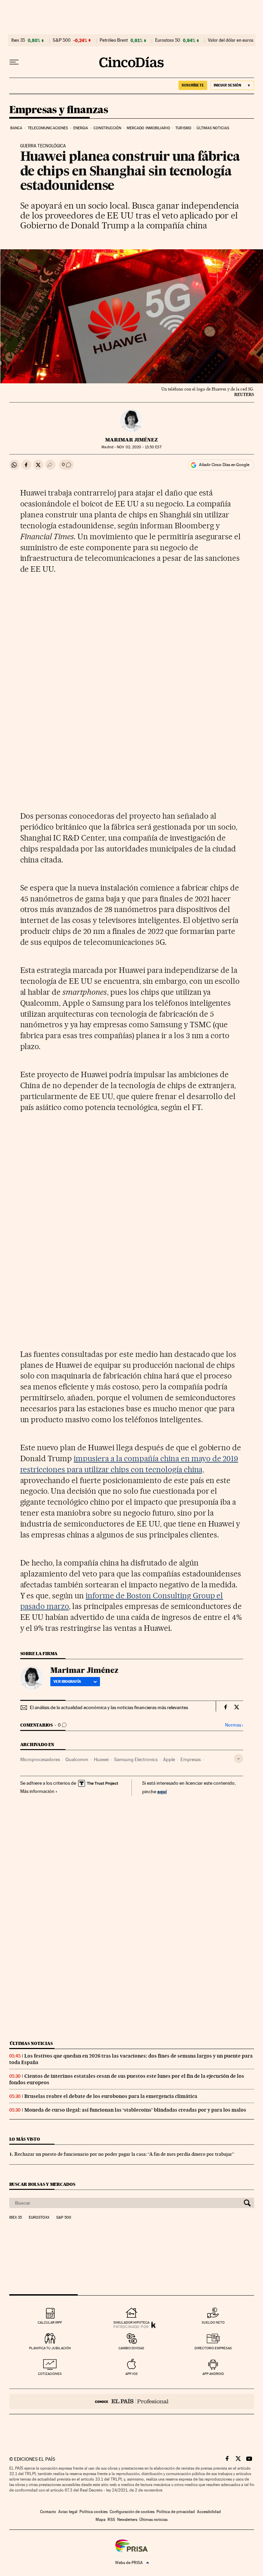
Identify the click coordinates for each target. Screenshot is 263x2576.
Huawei (101, 1759)
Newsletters (127, 2520)
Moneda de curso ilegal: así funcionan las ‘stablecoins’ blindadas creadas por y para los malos (135, 2110)
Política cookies (93, 2512)
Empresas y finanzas (59, 110)
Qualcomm (77, 1759)
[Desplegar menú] (14, 62)
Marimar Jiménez (131, 440)
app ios (131, 2374)
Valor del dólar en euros (231, 40)
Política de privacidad (176, 2512)
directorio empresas (213, 2348)
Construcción (107, 128)
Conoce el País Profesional (132, 2401)
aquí (162, 1791)
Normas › (234, 1725)
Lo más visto (25, 2139)
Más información (37, 1791)
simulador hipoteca (131, 2322)
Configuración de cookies (132, 2512)
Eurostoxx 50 (168, 40)
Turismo (183, 128)
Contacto (48, 2512)
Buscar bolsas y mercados (42, 2184)
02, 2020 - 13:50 (139, 447)
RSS (111, 2520)
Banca (16, 128)
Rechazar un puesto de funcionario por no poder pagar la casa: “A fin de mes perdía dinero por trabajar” (124, 2154)
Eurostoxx (39, 2218)
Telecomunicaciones (48, 128)
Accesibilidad (209, 2512)
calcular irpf (50, 2322)
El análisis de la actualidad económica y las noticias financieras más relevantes (109, 1707)
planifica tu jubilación (50, 2348)
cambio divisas (131, 2348)
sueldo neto (213, 2322)
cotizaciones (50, 2374)
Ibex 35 (18, 40)
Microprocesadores (40, 1759)
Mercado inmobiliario (148, 128)
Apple (169, 1759)
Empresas (191, 1759)
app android (213, 2374)
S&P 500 (62, 40)
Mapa (101, 2520)
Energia (81, 128)
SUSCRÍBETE (193, 85)
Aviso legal (68, 2512)
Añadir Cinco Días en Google (224, 465)
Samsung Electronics (136, 1759)
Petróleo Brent (114, 40)
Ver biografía (67, 1681)
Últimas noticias (213, 128)
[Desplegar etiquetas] (239, 1759)
